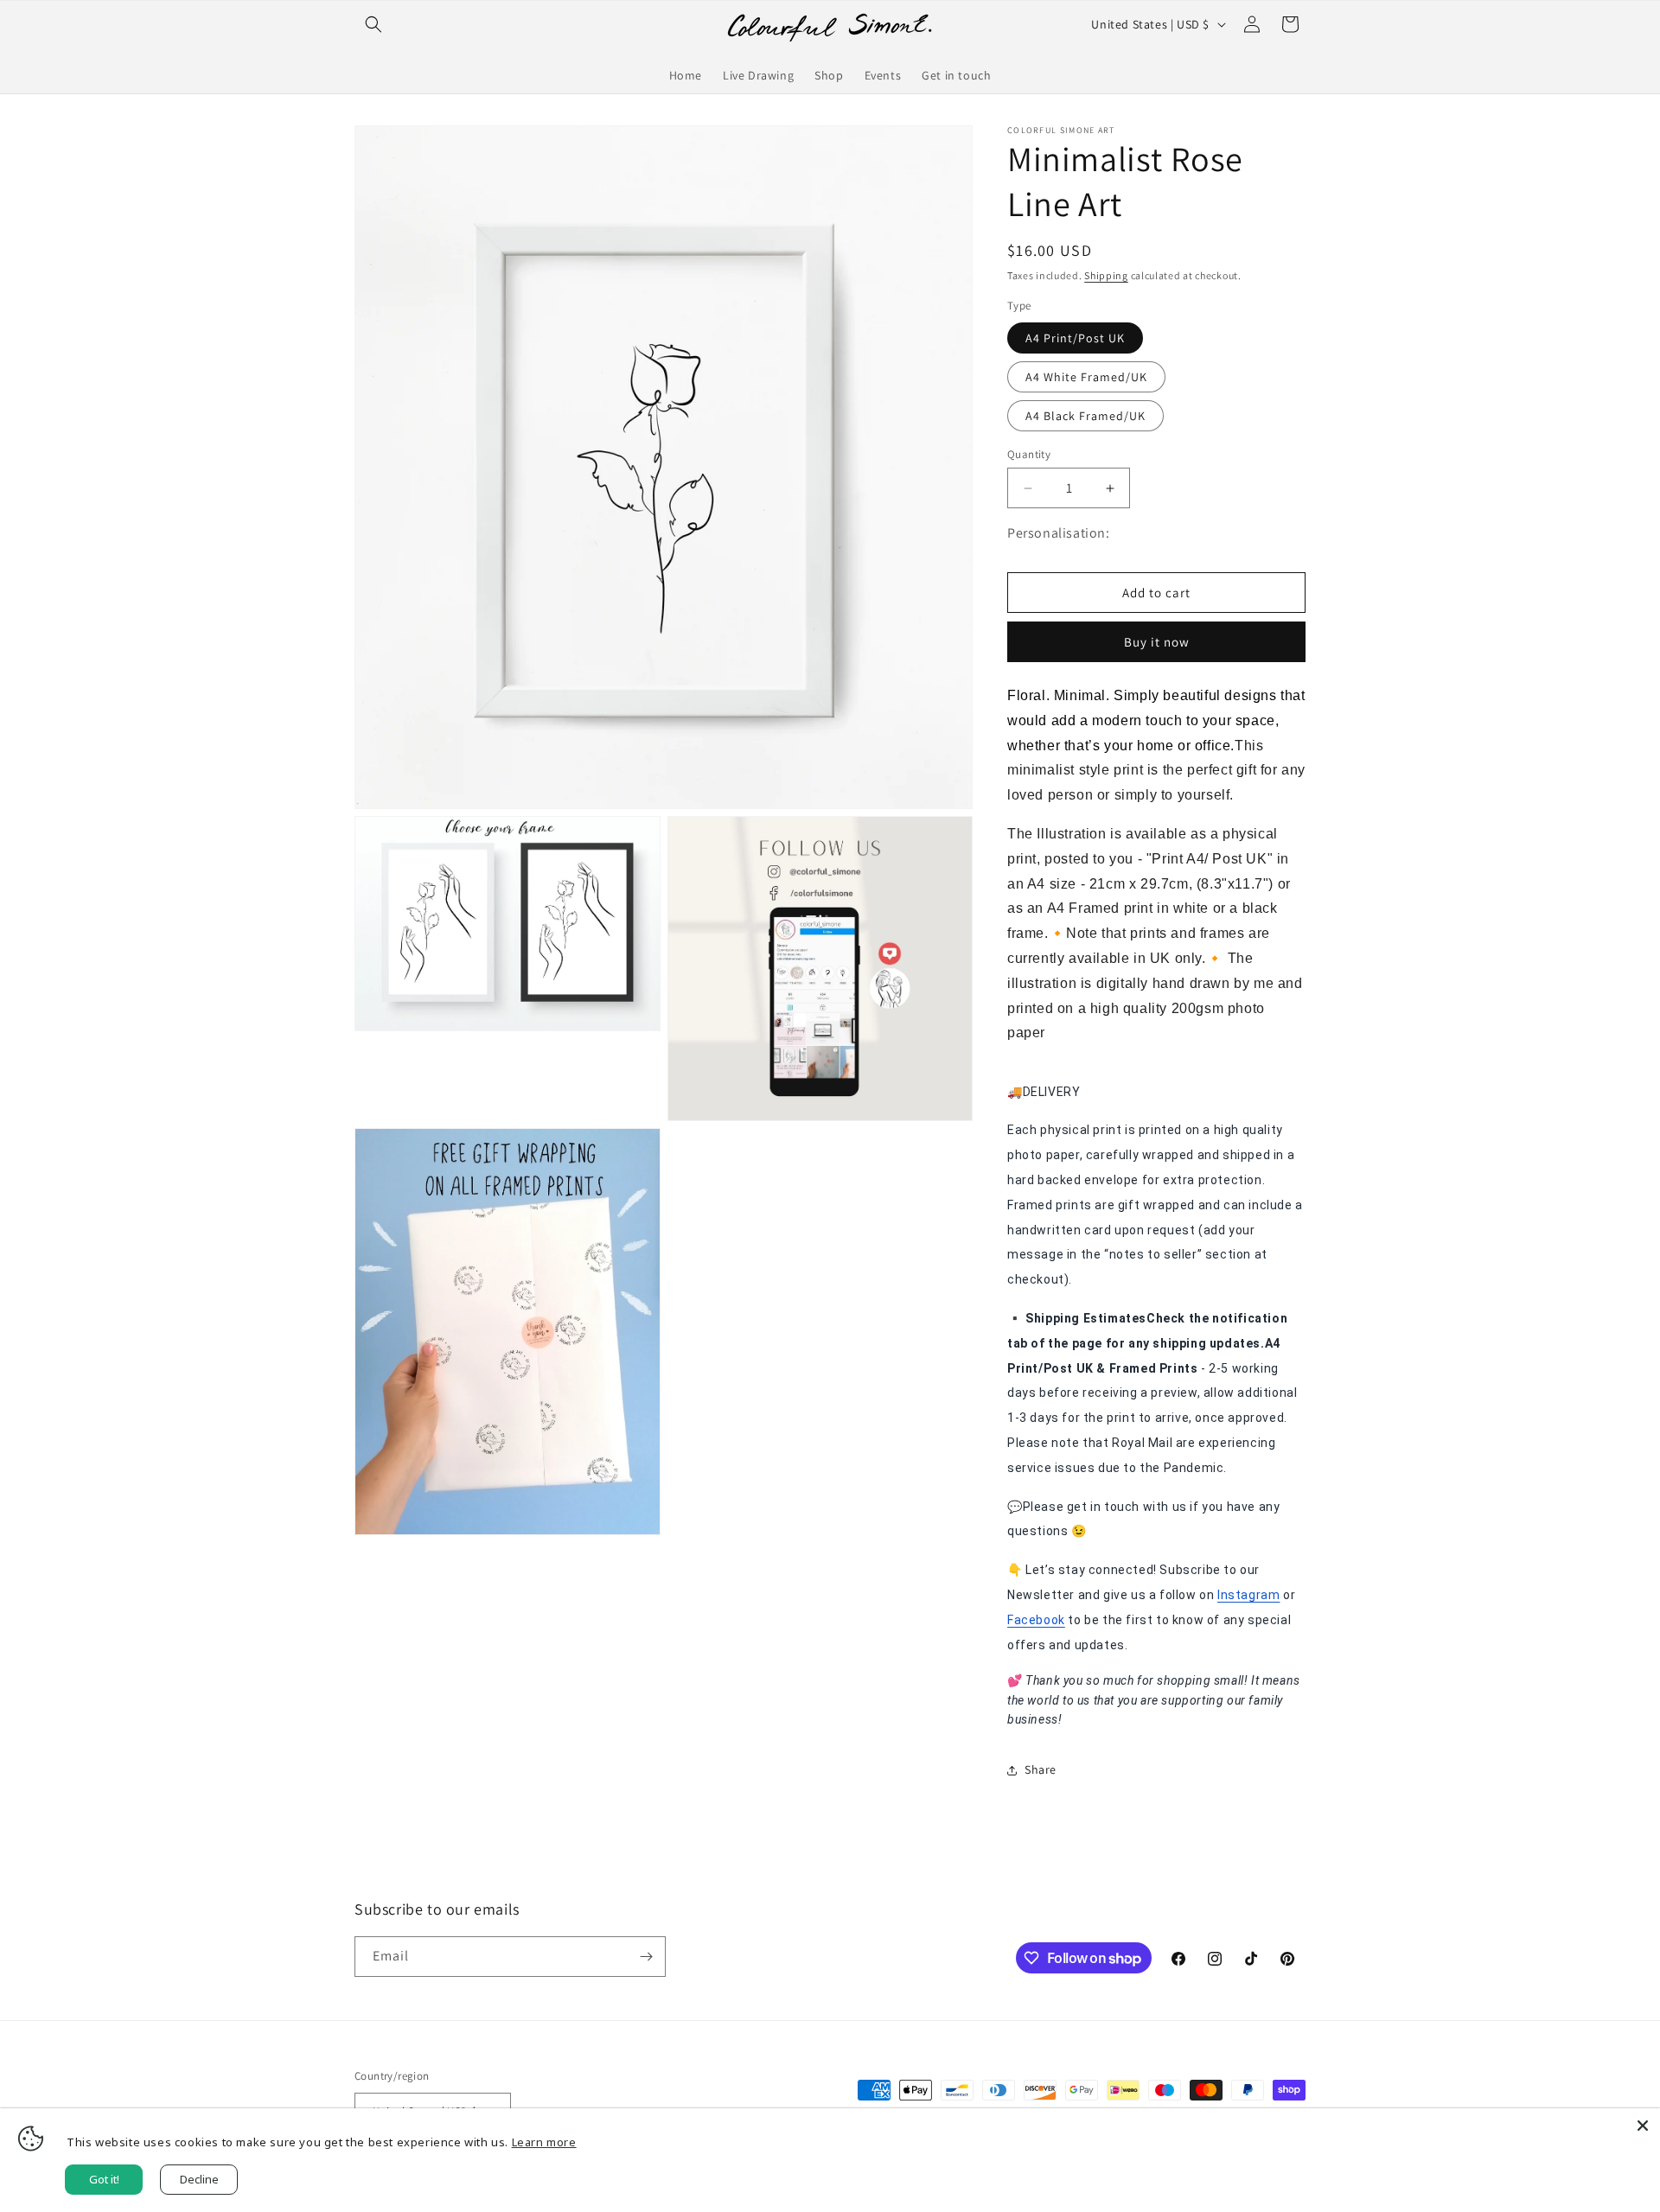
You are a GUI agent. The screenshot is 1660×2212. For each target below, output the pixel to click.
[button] (373, 24)
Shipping (1106, 275)
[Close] (1643, 2126)
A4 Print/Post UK (1075, 338)
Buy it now (1157, 642)
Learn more (544, 2142)
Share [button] (1041, 1769)
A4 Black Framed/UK (1085, 416)
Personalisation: (1059, 533)
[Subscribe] (646, 1957)
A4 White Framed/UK (1086, 377)
